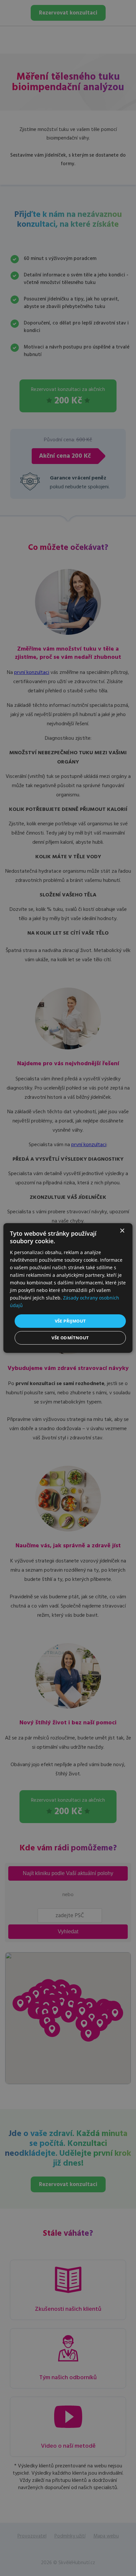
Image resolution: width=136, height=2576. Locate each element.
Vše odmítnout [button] (70, 1338)
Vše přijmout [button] (70, 1321)
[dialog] (68, 1288)
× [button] (122, 1231)
